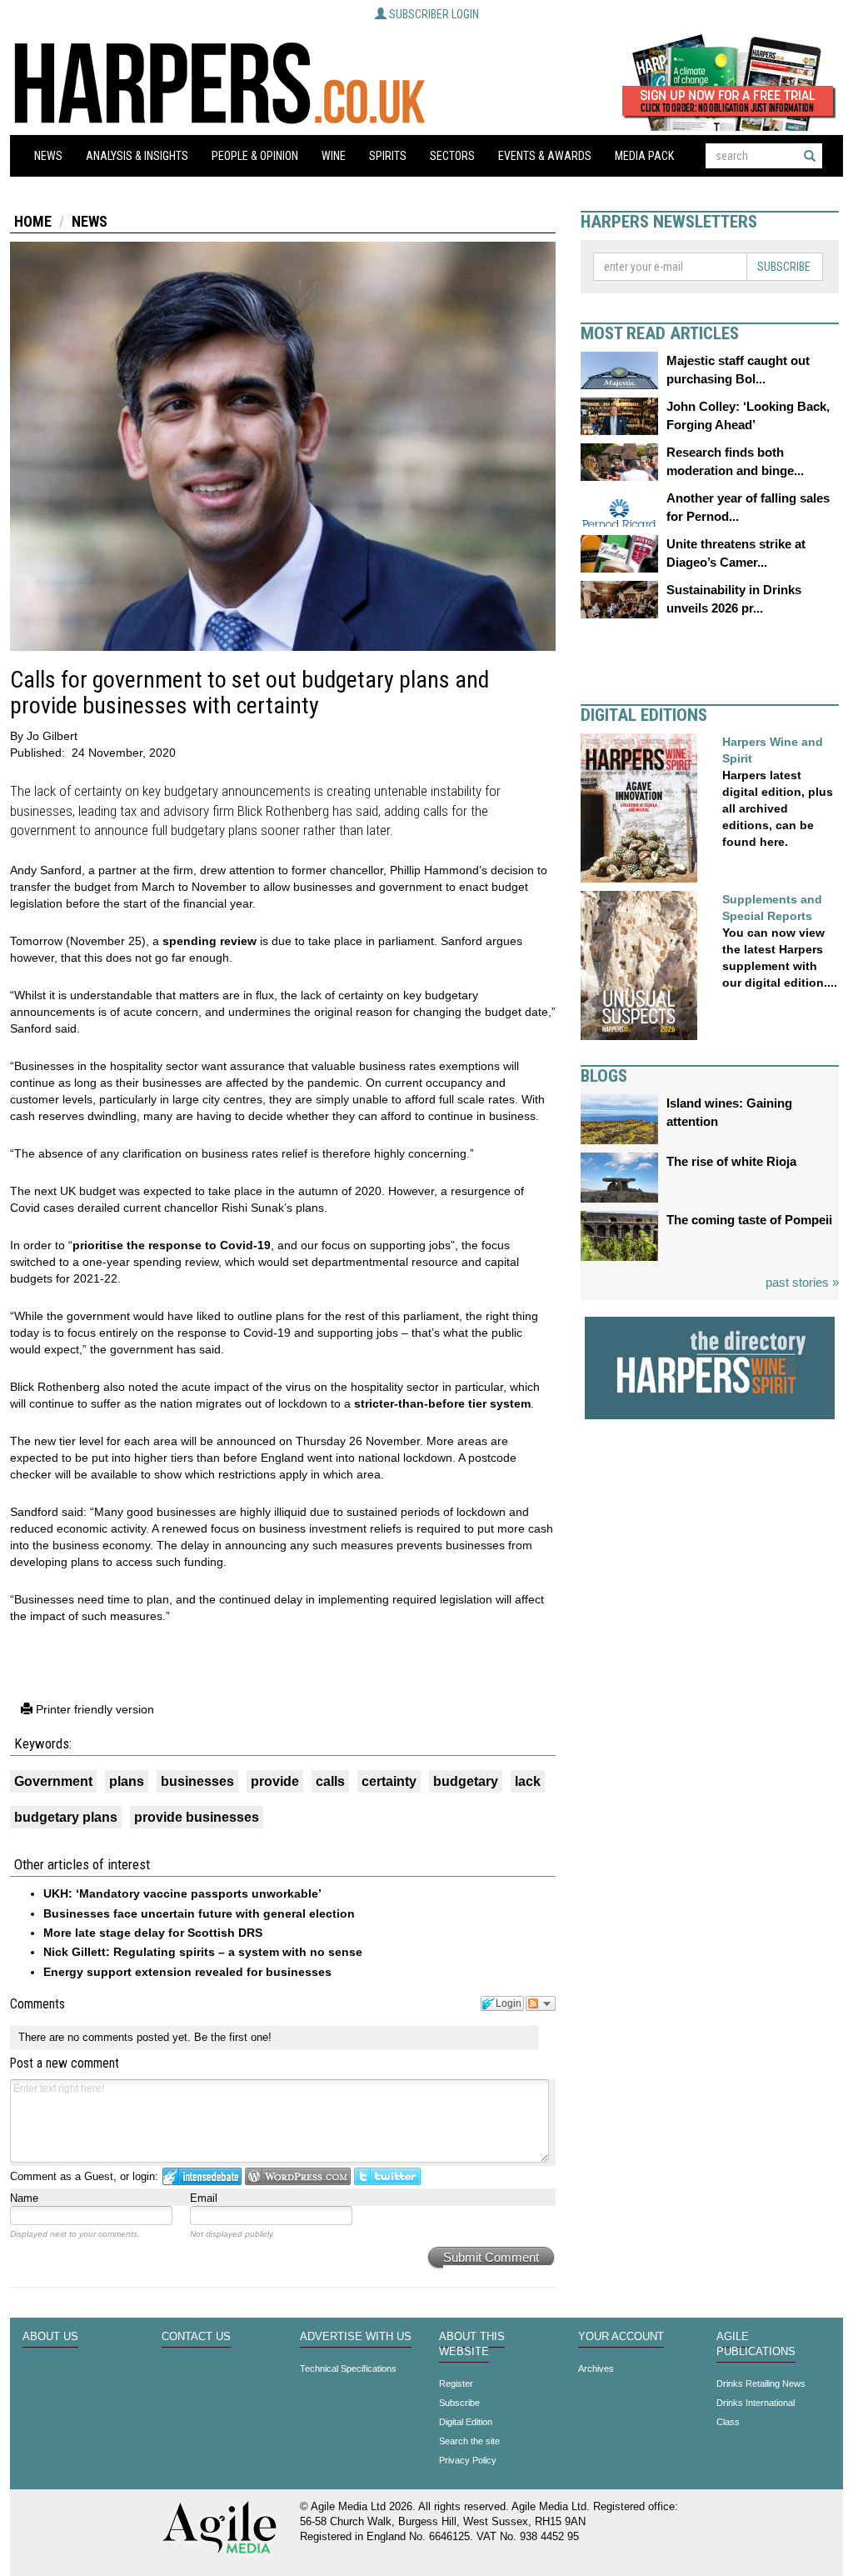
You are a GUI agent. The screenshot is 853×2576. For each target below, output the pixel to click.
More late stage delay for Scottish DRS (153, 1933)
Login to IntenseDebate (202, 2176)
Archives (596, 2368)
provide (275, 1781)
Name (24, 2198)
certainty (389, 1781)
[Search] (810, 156)
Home (33, 221)
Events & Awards (545, 156)
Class (728, 2422)
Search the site (469, 2441)
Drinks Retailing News (761, 2383)
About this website (472, 2344)
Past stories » (802, 1282)
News (48, 156)
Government (53, 1781)
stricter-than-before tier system (442, 1403)
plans (127, 1781)
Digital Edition (466, 2422)
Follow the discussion (541, 2003)
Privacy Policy (468, 2460)
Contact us (196, 2337)
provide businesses (197, 1817)
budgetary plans (66, 1817)
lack (528, 1781)
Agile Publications (756, 2344)
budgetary (466, 1781)
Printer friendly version (93, 1709)
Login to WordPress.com (298, 2176)
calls (330, 1781)
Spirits (388, 156)
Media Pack (644, 156)
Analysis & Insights (137, 156)
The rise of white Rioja (731, 1161)
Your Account (621, 2337)
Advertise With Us (356, 2337)
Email (204, 2198)
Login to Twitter (387, 2176)
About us (50, 2337)
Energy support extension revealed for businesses (187, 1972)
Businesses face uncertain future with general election (199, 1913)
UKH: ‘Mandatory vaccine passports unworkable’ (182, 1893)
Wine (334, 156)
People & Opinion (255, 156)
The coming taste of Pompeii (749, 1220)
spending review (210, 941)
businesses (197, 1781)
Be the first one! (233, 2037)
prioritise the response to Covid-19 (172, 1245)
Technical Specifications (348, 2368)
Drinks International (756, 2403)
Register (456, 2383)
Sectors (452, 156)
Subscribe (784, 267)
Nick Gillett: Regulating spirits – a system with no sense (203, 1952)
